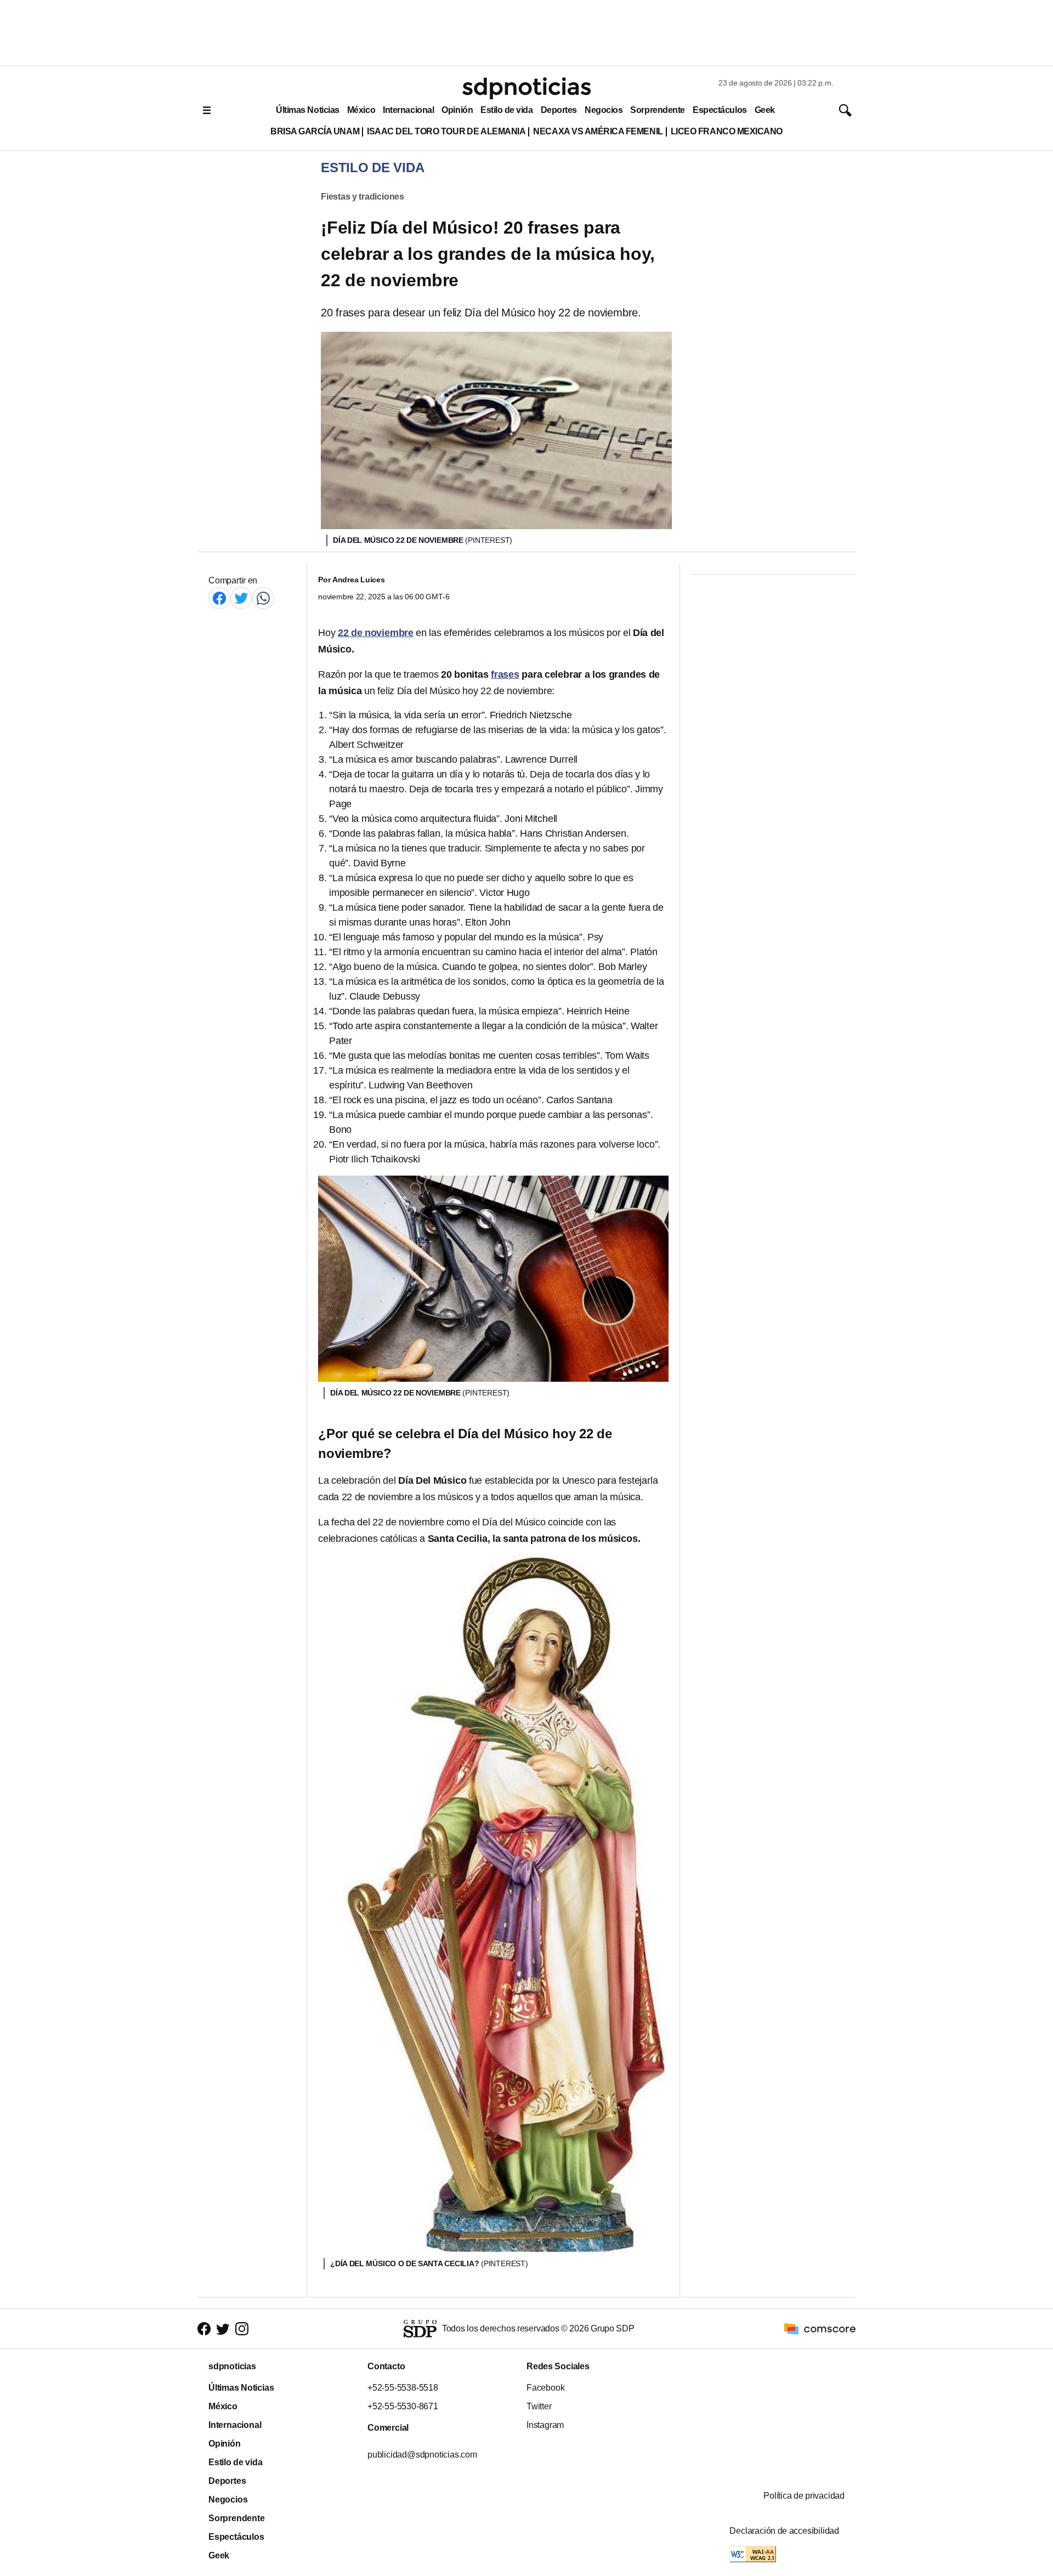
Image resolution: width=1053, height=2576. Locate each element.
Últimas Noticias (308, 110)
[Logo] (526, 88)
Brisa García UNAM (315, 131)
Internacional (408, 110)
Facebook (545, 2388)
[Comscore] (820, 2328)
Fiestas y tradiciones (363, 197)
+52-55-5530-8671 (403, 2406)
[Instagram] (242, 2329)
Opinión (457, 110)
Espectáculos (720, 110)
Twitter (539, 2406)
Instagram (545, 2425)
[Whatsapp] (263, 598)
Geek (765, 110)
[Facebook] (219, 598)
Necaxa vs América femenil (598, 131)
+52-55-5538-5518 (403, 2388)
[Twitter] (241, 598)
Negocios (604, 110)
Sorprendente (658, 110)
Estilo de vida (506, 110)
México (361, 110)
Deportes (559, 110)
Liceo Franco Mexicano (727, 131)
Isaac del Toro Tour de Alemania (446, 131)
